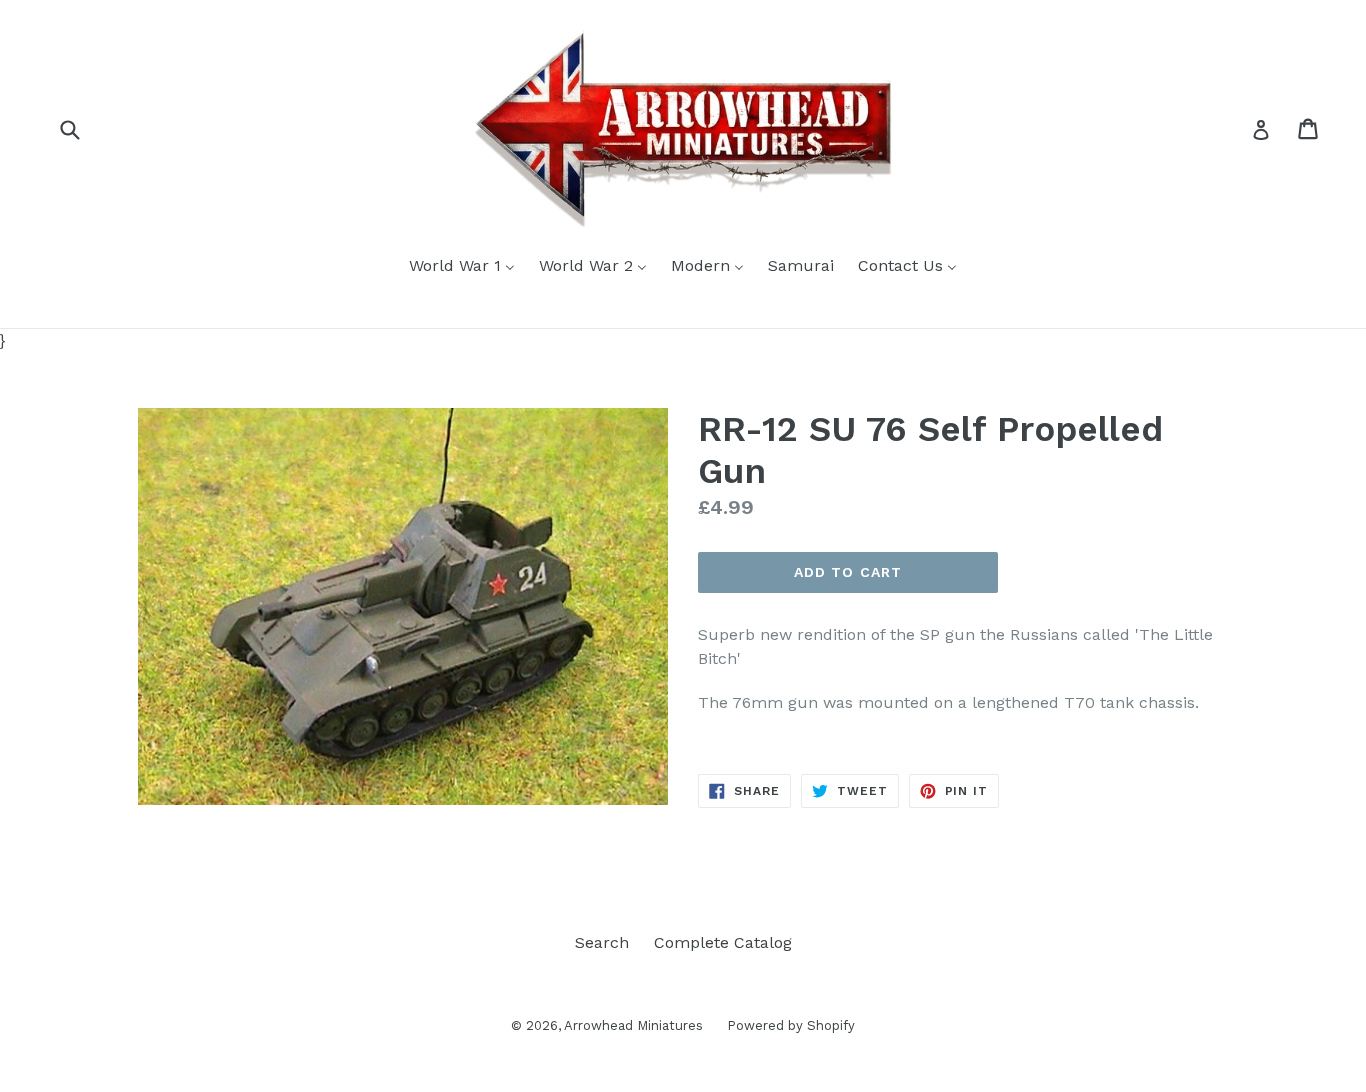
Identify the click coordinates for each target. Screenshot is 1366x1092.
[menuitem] (462, 267)
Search (602, 942)
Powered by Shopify (791, 1025)
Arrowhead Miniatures (635, 1025)
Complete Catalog (723, 942)
